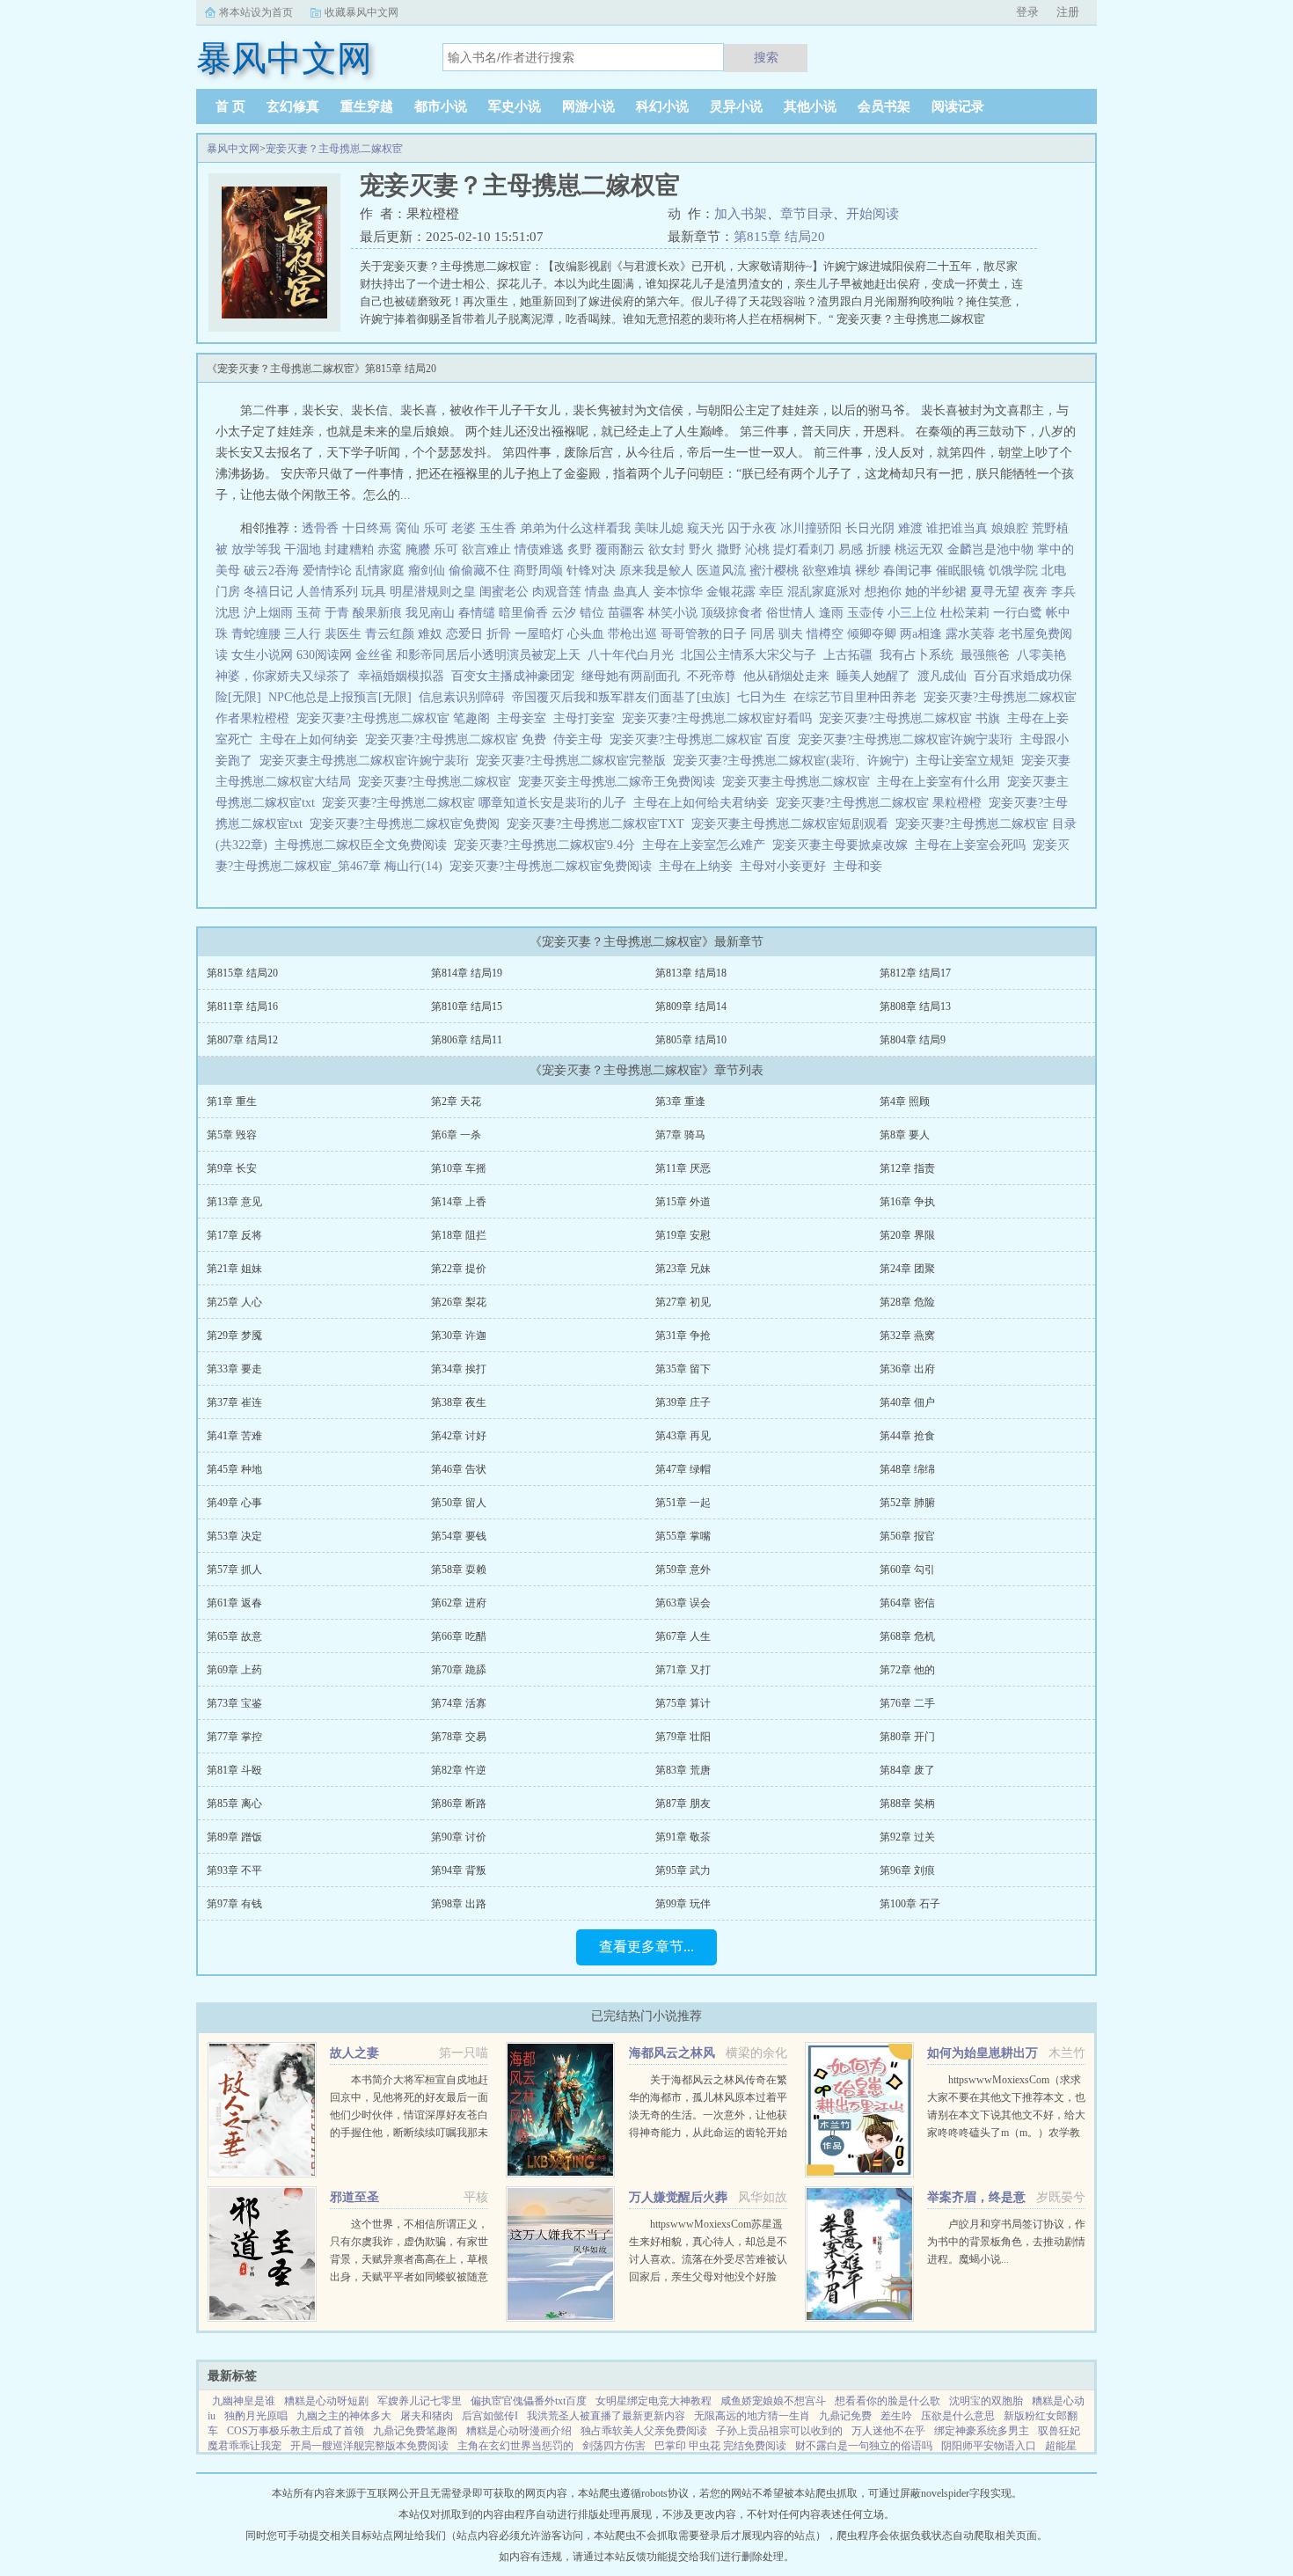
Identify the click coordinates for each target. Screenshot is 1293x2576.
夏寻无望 (995, 592)
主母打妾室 (588, 718)
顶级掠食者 (732, 613)
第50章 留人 (459, 1503)
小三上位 (912, 613)
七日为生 (762, 697)
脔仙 (407, 528)
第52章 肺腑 (907, 1503)
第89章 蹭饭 (234, 1837)
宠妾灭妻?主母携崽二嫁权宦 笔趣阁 (397, 718)
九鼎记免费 (845, 2416)
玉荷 (309, 613)
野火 (701, 549)
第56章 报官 (907, 1536)
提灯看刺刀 (804, 549)
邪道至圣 (354, 2197)
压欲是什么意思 (958, 2416)
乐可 (435, 528)
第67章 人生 (683, 1636)
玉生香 (498, 528)
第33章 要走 (234, 1369)
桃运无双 (919, 549)
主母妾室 (525, 718)
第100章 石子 (910, 1904)
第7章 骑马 (680, 1135)
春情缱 (477, 613)
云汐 (564, 613)
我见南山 (430, 613)
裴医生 (343, 634)
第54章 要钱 (459, 1536)
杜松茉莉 (965, 613)
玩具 (374, 592)
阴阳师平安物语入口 (989, 2446)
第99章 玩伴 (683, 1904)
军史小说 (515, 106)
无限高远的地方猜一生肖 (752, 2416)
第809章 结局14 (691, 1006)
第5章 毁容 (232, 1135)
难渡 (910, 528)
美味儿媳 (659, 528)
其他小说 (810, 106)
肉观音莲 (557, 592)
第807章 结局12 (242, 1040)
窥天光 (705, 528)
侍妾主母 (581, 739)
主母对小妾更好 (786, 866)
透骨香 (320, 528)
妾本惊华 (678, 592)
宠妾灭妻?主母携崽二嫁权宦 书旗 (913, 718)
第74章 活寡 (459, 1703)
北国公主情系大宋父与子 (749, 655)
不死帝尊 (712, 676)
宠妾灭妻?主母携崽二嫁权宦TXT (599, 824)
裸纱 (867, 571)
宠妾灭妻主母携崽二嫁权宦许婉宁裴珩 (368, 761)
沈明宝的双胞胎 (986, 2401)
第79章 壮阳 (683, 1737)
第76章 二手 (907, 1703)
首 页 (230, 106)
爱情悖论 (327, 571)
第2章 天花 (456, 1101)
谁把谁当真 (957, 528)
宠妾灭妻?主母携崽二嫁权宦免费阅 (408, 824)
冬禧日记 (268, 592)
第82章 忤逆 (459, 1770)
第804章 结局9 (913, 1040)
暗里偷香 (523, 613)
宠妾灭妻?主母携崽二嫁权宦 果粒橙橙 (882, 803)
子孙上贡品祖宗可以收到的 (779, 2431)
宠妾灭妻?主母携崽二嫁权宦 (438, 782)
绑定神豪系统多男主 (982, 2431)
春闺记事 (908, 571)
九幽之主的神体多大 (344, 2416)
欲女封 (667, 549)
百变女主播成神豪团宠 (513, 676)
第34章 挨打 (459, 1369)
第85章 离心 (234, 1804)
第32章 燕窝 (907, 1336)
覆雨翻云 (620, 549)
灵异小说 (736, 106)
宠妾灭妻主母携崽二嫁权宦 (800, 782)
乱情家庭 (380, 571)
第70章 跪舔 (459, 1670)
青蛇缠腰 (256, 634)
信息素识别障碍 (462, 697)
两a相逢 (921, 634)
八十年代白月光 (631, 655)
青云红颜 (390, 634)
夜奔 (1035, 592)
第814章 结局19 (467, 973)
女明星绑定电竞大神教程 (654, 2401)
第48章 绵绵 (907, 1469)
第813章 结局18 (691, 973)
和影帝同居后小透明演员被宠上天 (488, 655)
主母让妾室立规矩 (968, 761)
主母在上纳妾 (699, 866)
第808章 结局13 (915, 1006)
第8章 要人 (905, 1135)
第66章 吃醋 (459, 1636)
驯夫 (791, 634)
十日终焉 (367, 528)
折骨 (499, 634)
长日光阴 (870, 528)
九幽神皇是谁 (244, 2401)
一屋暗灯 (539, 634)
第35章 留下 (683, 1369)
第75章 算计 (683, 1703)
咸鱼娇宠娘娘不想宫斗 (773, 2401)
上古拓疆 (848, 655)
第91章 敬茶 (683, 1837)
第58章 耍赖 (459, 1570)
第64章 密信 (907, 1603)
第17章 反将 (234, 1235)
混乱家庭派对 (824, 592)
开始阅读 (873, 214)
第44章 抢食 (907, 1436)
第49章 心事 (234, 1503)
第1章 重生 (232, 1101)
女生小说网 (262, 655)
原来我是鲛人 (656, 571)
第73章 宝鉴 (234, 1703)
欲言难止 (486, 549)
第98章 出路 (459, 1904)
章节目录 (807, 214)
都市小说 (441, 106)
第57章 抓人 (234, 1570)
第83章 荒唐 (683, 1770)
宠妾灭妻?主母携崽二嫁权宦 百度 (704, 739)
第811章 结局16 (242, 1006)
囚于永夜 (752, 528)
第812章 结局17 (915, 973)
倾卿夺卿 (872, 634)
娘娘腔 (1010, 528)
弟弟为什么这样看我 (575, 528)
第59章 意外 (683, 1570)
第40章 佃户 (907, 1402)
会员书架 (884, 106)
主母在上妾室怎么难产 (707, 845)
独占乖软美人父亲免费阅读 (644, 2431)
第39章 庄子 (683, 1402)
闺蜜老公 (504, 592)
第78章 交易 (459, 1737)
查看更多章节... (646, 1947)
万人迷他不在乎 (888, 2431)
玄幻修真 (293, 106)
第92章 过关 (907, 1837)
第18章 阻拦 (459, 1235)
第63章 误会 (683, 1603)
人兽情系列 (327, 592)
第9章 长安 (232, 1168)
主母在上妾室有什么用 (942, 782)
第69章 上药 (234, 1670)
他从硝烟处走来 (786, 676)
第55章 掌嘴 (683, 1536)
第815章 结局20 (779, 237)
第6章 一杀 (456, 1135)
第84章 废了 (907, 1770)
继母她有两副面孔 (631, 676)
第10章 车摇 (459, 1168)
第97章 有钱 (234, 1904)
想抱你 (883, 592)
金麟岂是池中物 (990, 549)
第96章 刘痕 (907, 1870)
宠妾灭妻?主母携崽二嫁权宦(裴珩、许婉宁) (794, 761)
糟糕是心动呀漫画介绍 (519, 2431)
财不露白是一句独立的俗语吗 (864, 2446)
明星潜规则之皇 (433, 592)
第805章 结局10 (691, 1040)
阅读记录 (958, 106)
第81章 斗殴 (234, 1770)
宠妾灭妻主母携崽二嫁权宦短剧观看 (793, 824)
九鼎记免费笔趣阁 (415, 2431)
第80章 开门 (907, 1737)
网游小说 (588, 106)
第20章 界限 (907, 1235)
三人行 (303, 634)
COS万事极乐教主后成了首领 (296, 2431)
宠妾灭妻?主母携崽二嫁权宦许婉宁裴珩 (909, 739)
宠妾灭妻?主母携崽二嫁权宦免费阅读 (554, 866)
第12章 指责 (907, 1168)
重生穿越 (367, 106)
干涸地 (303, 549)
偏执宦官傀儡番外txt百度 (529, 2401)
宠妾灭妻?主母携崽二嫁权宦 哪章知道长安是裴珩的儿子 (478, 803)
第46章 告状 (459, 1469)
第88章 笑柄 (907, 1804)
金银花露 (731, 592)
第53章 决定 (234, 1536)
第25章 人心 (234, 1302)
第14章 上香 (459, 1202)
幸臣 (771, 592)
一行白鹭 (1018, 613)
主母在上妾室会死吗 (974, 845)
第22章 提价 (459, 1269)
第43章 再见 (683, 1436)
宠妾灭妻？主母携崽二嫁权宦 (334, 149)
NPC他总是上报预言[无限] (340, 697)
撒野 (729, 549)
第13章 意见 (234, 1202)
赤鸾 (390, 549)
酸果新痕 (377, 613)
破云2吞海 (271, 571)
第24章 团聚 (907, 1269)
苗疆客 (626, 613)
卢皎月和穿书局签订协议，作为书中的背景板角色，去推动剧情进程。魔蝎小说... (1006, 2242)
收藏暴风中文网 (362, 12)
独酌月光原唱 (256, 2416)
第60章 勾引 (907, 1570)
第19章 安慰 (683, 1235)
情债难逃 (539, 549)
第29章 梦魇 (234, 1336)
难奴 (430, 634)
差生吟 (896, 2416)
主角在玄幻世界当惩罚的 (515, 2446)
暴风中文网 (233, 149)
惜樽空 (825, 634)
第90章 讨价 (459, 1837)
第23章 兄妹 (683, 1269)
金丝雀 (374, 655)
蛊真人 (632, 592)
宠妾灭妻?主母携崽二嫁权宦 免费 (459, 739)
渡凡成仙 (942, 676)
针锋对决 (591, 571)
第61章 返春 (234, 1603)
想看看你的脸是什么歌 (888, 2401)
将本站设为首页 (256, 12)
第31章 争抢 (683, 1336)
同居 (763, 634)
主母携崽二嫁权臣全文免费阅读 (364, 845)
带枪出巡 (632, 634)
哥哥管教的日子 (704, 634)
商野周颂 (538, 571)
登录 (1027, 12)
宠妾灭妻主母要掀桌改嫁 (844, 845)
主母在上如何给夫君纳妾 (705, 803)
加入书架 (741, 214)
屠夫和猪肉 (427, 2416)
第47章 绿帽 (683, 1469)
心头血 (586, 634)
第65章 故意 (234, 1636)
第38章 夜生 (459, 1402)
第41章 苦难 (234, 1436)
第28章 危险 (907, 1302)
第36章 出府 (907, 1369)
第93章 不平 (234, 1870)
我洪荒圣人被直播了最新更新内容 (606, 2416)
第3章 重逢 (680, 1101)
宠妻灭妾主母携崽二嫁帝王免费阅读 (620, 782)
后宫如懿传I (490, 2416)
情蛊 (597, 592)
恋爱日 (464, 634)
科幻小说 (662, 106)
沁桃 (757, 549)
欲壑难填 (827, 571)
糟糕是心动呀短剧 (326, 2401)
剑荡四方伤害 (614, 2446)
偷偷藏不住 (479, 571)
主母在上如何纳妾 (312, 739)
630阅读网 (324, 655)
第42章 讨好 (459, 1436)
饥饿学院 (1013, 571)
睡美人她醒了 (873, 676)
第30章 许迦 (459, 1336)
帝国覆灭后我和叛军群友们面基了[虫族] (621, 697)
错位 (592, 613)
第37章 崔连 (234, 1402)
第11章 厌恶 (683, 1168)
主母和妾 (861, 866)
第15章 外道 (683, 1202)
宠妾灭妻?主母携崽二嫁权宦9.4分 (548, 845)
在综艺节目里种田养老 (855, 697)
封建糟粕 (349, 549)
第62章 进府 (459, 1603)
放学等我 (256, 549)
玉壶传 (866, 613)
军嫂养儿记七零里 (420, 2401)
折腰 (879, 549)
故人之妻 (354, 2053)
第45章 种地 (234, 1469)
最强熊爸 (985, 655)
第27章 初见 (683, 1302)
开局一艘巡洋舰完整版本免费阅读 (369, 2446)
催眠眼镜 (961, 571)
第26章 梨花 (459, 1302)
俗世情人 (791, 613)
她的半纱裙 (936, 592)
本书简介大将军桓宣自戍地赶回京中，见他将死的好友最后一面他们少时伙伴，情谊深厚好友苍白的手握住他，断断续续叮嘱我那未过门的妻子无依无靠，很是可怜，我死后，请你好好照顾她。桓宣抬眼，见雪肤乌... (409, 2133)
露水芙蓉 (970, 634)
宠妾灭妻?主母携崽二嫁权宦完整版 (574, 761)
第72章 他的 (907, 1670)
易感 (851, 549)
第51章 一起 (683, 1503)
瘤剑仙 (427, 571)
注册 (1068, 12)
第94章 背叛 (459, 1870)
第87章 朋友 (683, 1804)
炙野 (580, 549)
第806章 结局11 (467, 1040)
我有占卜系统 (917, 655)
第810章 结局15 (467, 1006)
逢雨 (831, 613)
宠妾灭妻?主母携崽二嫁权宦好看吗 (720, 718)
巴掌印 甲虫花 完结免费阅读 (720, 2446)
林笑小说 (673, 613)
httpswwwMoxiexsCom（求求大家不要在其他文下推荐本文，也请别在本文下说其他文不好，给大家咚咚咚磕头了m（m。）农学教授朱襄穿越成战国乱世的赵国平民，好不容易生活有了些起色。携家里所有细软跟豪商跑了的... (1006, 2133)
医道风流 (721, 571)
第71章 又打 (683, 1670)
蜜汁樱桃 (774, 571)
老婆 (464, 528)
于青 (337, 613)
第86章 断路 (459, 1804)
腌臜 (418, 549)
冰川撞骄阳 (811, 528)
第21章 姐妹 (234, 1269)
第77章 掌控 (234, 1737)
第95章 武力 (683, 1870)
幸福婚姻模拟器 (401, 676)
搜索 (766, 57)
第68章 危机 (907, 1636)
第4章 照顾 (905, 1101)
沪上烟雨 (268, 613)
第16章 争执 (907, 1202)
